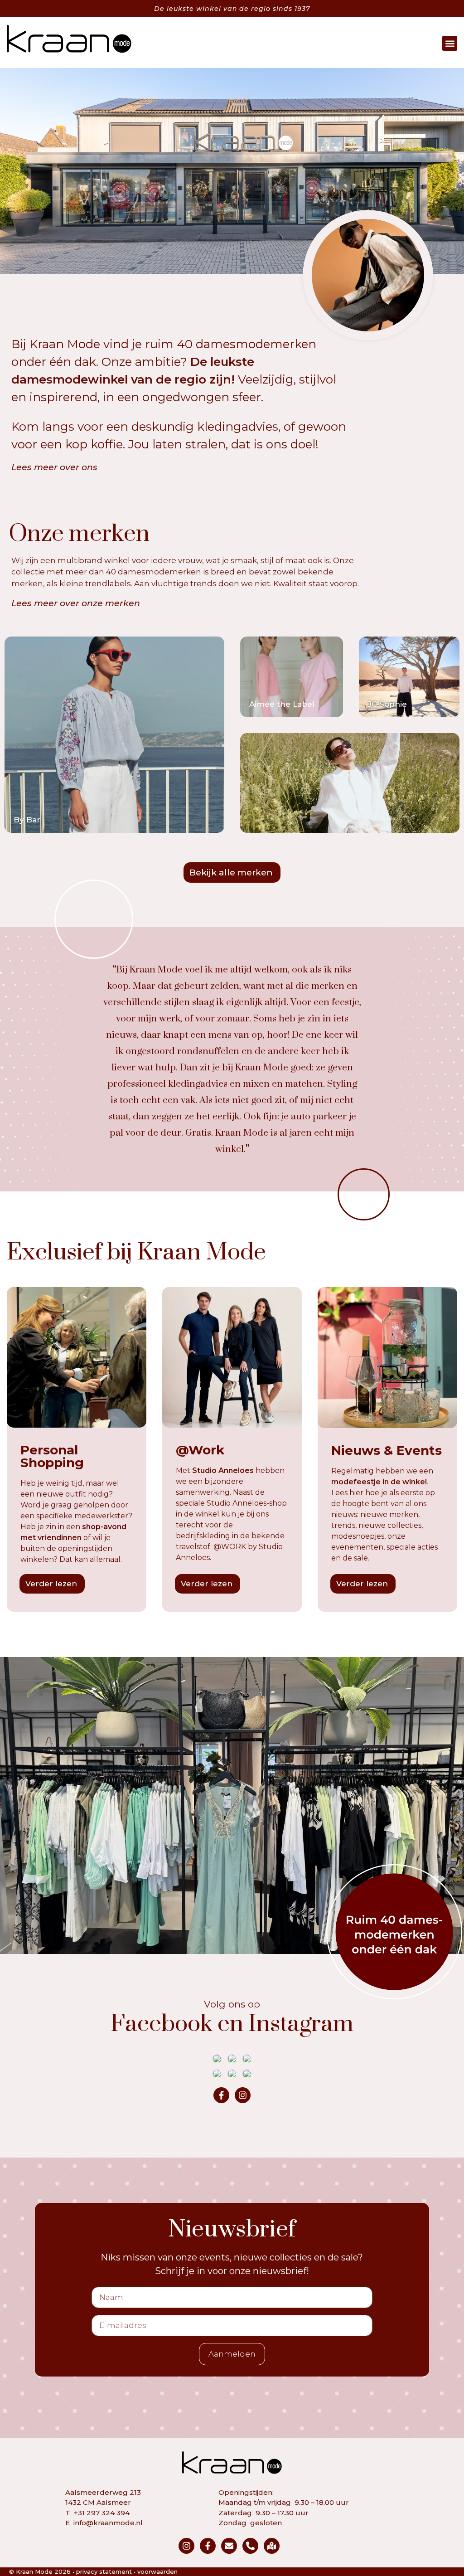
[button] (450, 43)
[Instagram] (243, 2095)
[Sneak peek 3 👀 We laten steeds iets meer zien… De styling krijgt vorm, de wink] (232, 2059)
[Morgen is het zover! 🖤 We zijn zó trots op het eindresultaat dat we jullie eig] (217, 2059)
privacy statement (104, 2571)
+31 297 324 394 (102, 2513)
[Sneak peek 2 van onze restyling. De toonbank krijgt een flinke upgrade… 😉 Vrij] (247, 2059)
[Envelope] (229, 2546)
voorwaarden (157, 2571)
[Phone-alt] (250, 2546)
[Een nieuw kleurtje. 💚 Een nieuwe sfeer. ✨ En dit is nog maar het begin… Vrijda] (217, 2074)
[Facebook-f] (221, 2095)
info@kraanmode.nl (108, 2523)
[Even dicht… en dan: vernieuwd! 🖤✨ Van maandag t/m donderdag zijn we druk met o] (247, 2074)
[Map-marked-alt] (272, 2546)
